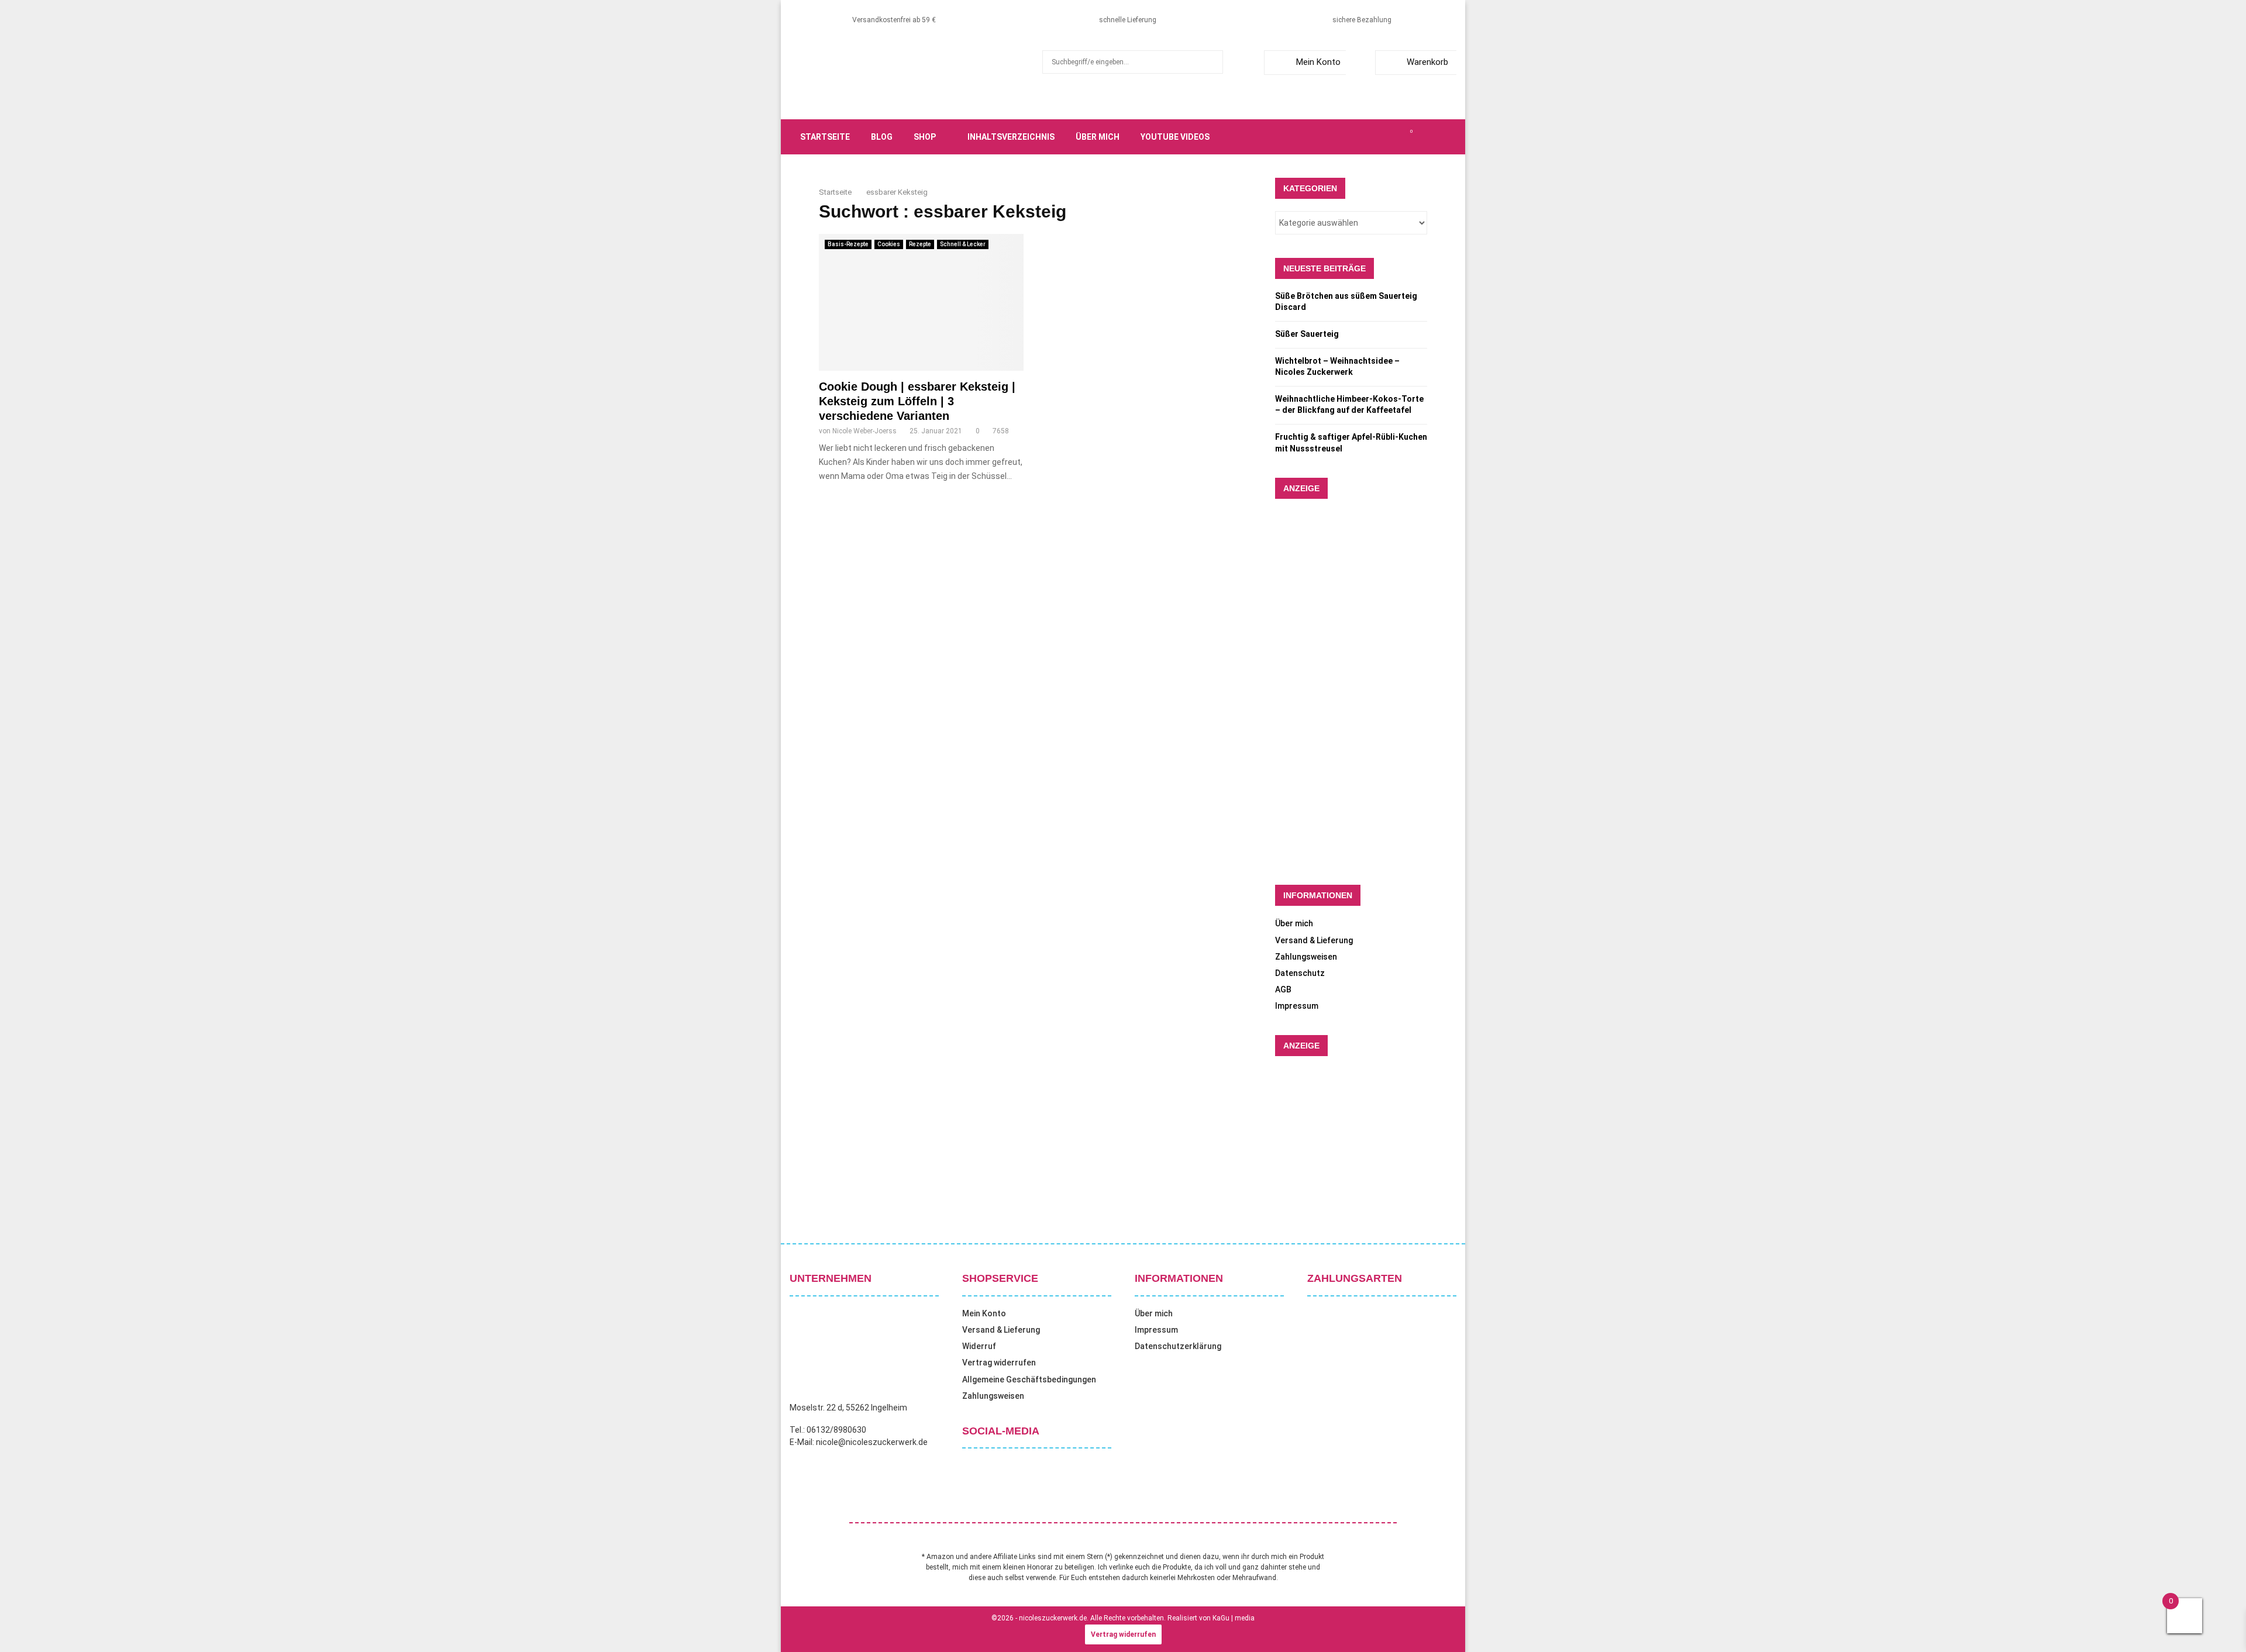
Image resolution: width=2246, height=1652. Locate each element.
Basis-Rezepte (848, 244)
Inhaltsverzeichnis (1011, 137)
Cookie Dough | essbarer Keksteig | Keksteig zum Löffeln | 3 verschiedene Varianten (917, 401)
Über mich (1098, 137)
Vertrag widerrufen (999, 1363)
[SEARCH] (1211, 62)
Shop (925, 137)
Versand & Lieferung (1314, 940)
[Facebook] (1346, 137)
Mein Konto (1318, 62)
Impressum (1297, 1006)
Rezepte (920, 244)
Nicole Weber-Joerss (864, 431)
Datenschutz (1300, 973)
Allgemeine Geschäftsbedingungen (1029, 1379)
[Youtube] (1398, 137)
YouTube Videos (1175, 137)
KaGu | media (1234, 1618)
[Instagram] (1372, 137)
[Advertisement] (1135, 721)
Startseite (825, 137)
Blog (882, 137)
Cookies (889, 244)
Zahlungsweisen (1306, 957)
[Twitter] (1359, 137)
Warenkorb (1427, 62)
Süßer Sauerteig (1307, 334)
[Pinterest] (1385, 137)
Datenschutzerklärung (1178, 1346)
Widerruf (979, 1346)
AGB (1283, 989)
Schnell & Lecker (963, 244)
